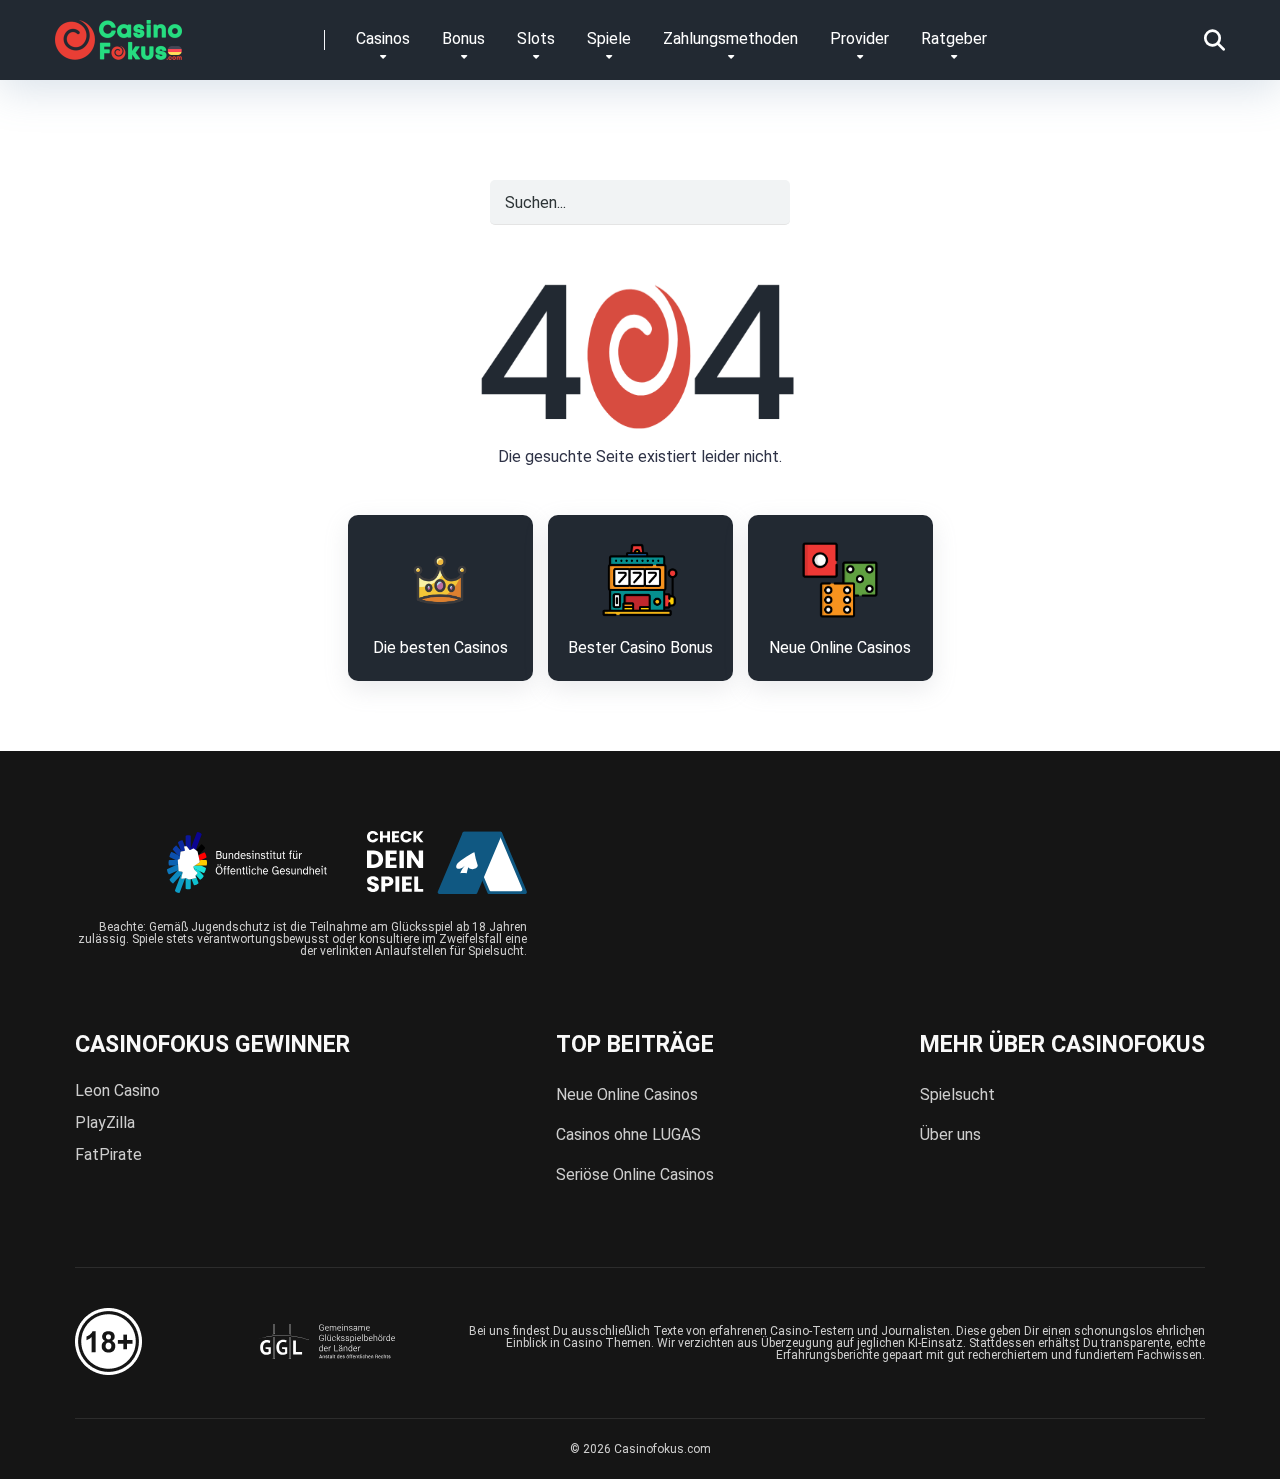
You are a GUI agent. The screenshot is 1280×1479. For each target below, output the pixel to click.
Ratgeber (954, 38)
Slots (536, 38)
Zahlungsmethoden (730, 38)
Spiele (609, 38)
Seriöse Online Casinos (635, 1174)
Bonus (463, 38)
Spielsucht (957, 1094)
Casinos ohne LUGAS (628, 1134)
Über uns (950, 1134)
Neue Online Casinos (627, 1094)
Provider (859, 38)
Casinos (383, 38)
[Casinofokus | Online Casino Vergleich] (118, 32)
